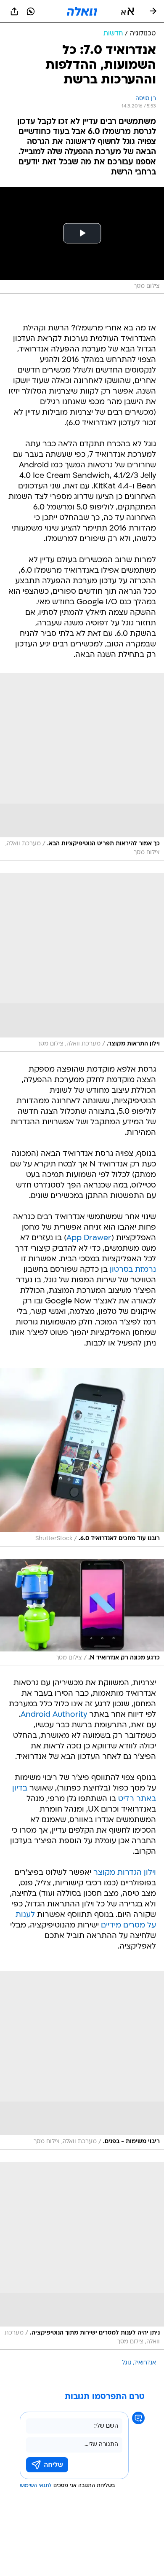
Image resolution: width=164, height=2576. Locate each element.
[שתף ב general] (14, 11)
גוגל (127, 2363)
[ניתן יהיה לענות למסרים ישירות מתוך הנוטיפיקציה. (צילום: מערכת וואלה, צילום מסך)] (82, 2256)
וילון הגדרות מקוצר (125, 1873)
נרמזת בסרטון (133, 1270)
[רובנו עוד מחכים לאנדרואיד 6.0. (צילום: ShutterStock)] (82, 1457)
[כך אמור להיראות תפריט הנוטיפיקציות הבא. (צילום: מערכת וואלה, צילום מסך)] (82, 767)
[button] (128, 11)
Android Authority (54, 1715)
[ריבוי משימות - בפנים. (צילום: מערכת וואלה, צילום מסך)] (82, 2060)
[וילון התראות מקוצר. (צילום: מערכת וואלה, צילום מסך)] (82, 962)
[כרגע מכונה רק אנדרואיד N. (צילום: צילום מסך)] (82, 1612)
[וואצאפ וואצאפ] (31, 11)
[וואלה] (82, 11)
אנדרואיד (145, 2363)
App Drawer (89, 1238)
